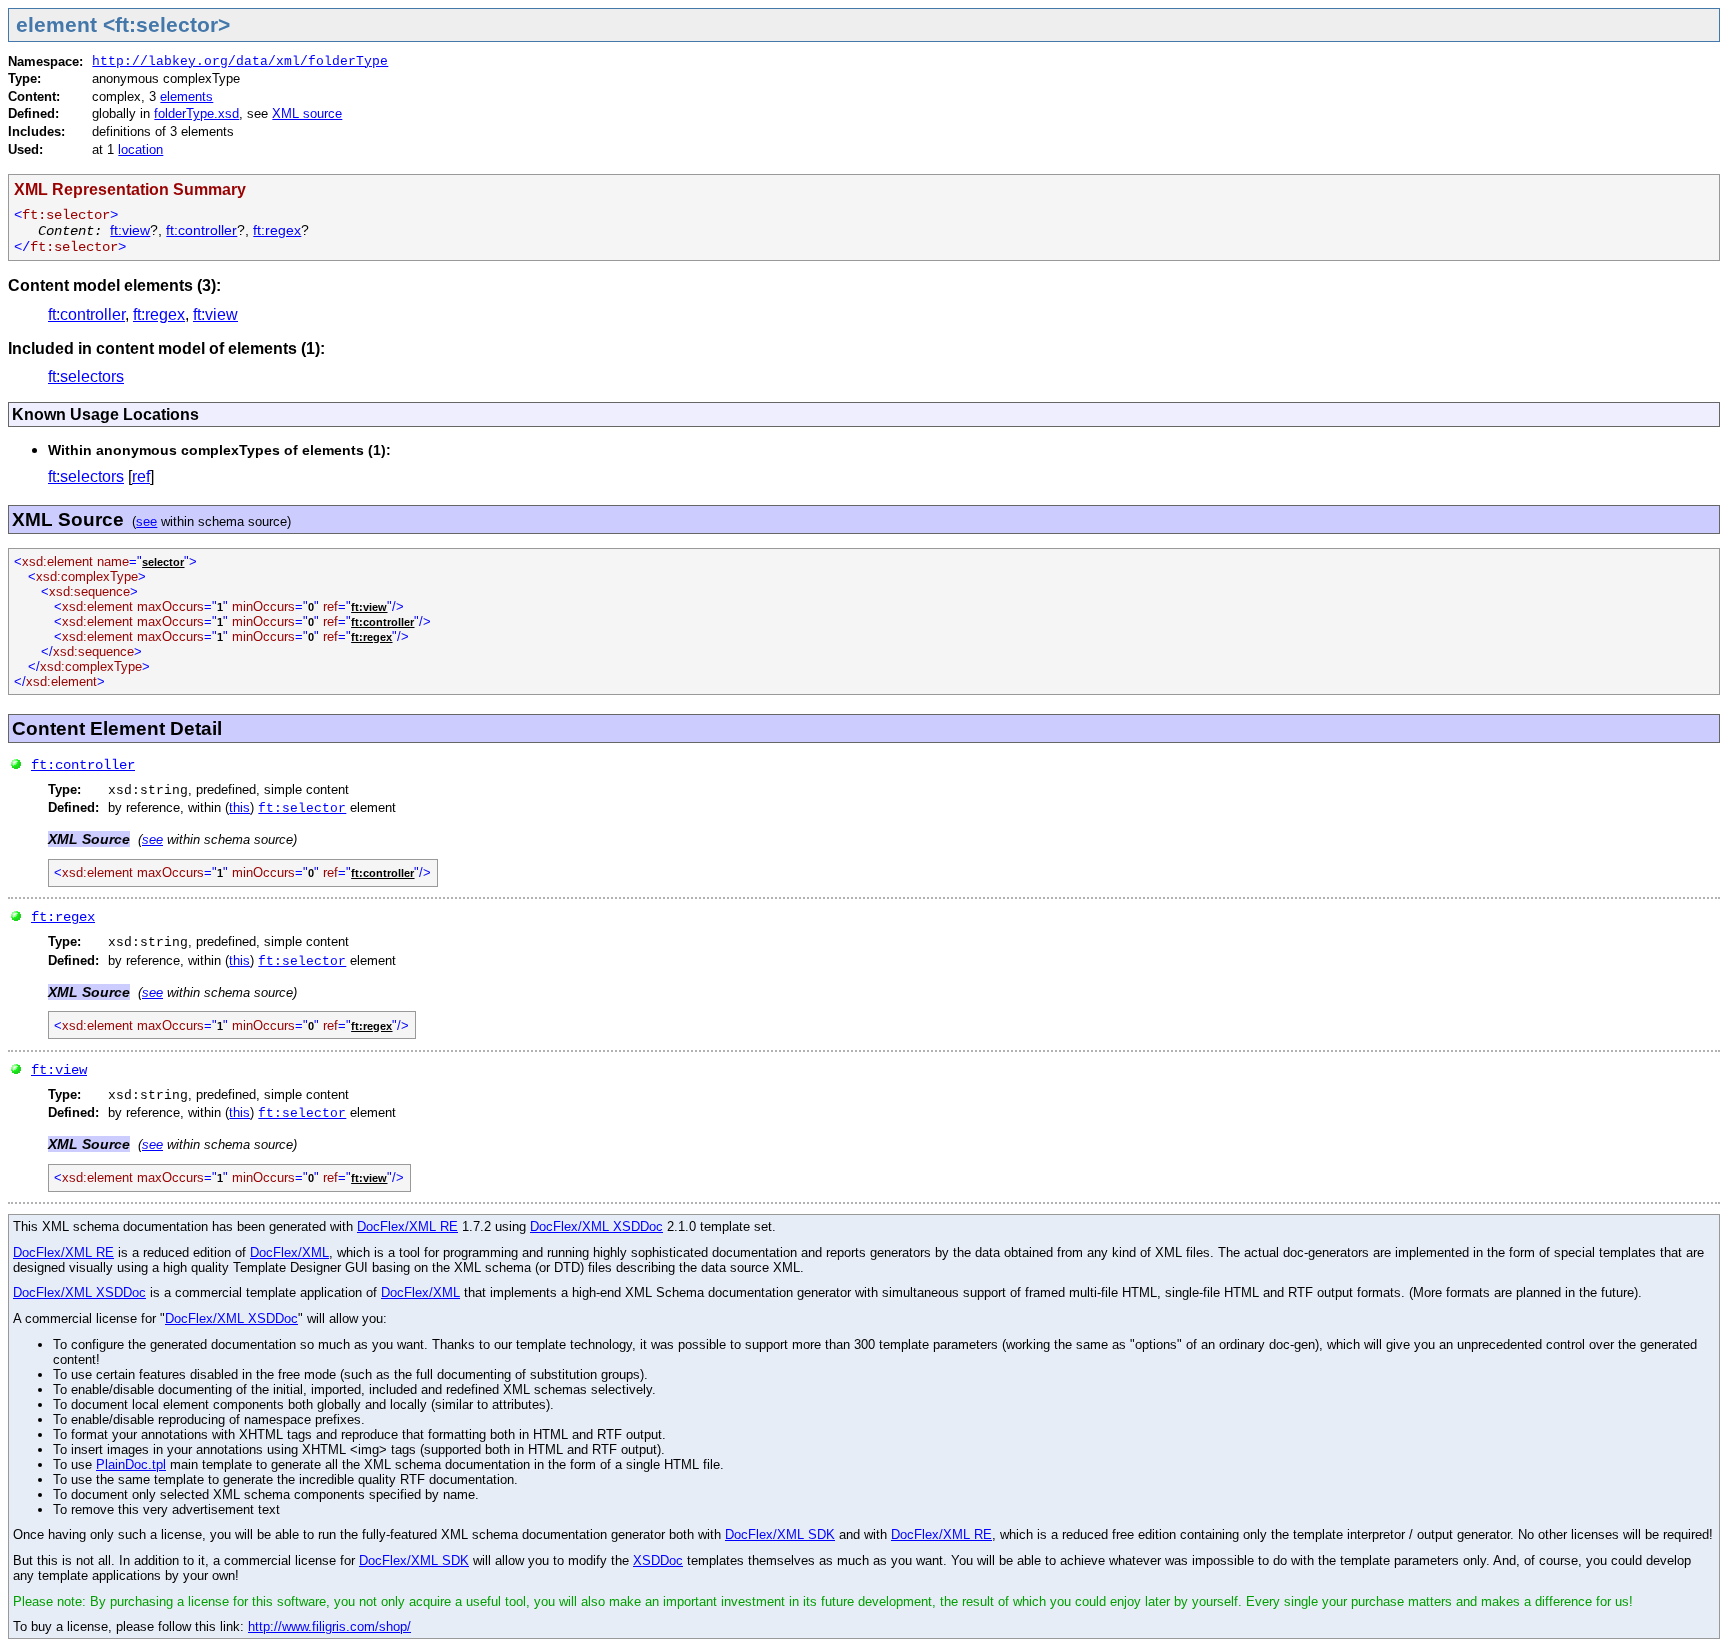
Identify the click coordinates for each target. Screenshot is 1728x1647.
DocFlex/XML (289, 1252)
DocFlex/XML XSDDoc (596, 1226)
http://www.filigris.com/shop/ (329, 1626)
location (140, 149)
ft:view (130, 230)
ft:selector (302, 808)
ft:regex (277, 230)
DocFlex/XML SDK (780, 1534)
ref (141, 476)
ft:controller (201, 230)
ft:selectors (86, 376)
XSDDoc (658, 1560)
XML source (307, 113)
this (239, 807)
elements (186, 96)
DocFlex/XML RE (407, 1226)
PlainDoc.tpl (131, 1464)
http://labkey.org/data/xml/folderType (240, 61)
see (146, 521)
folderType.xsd (196, 113)
